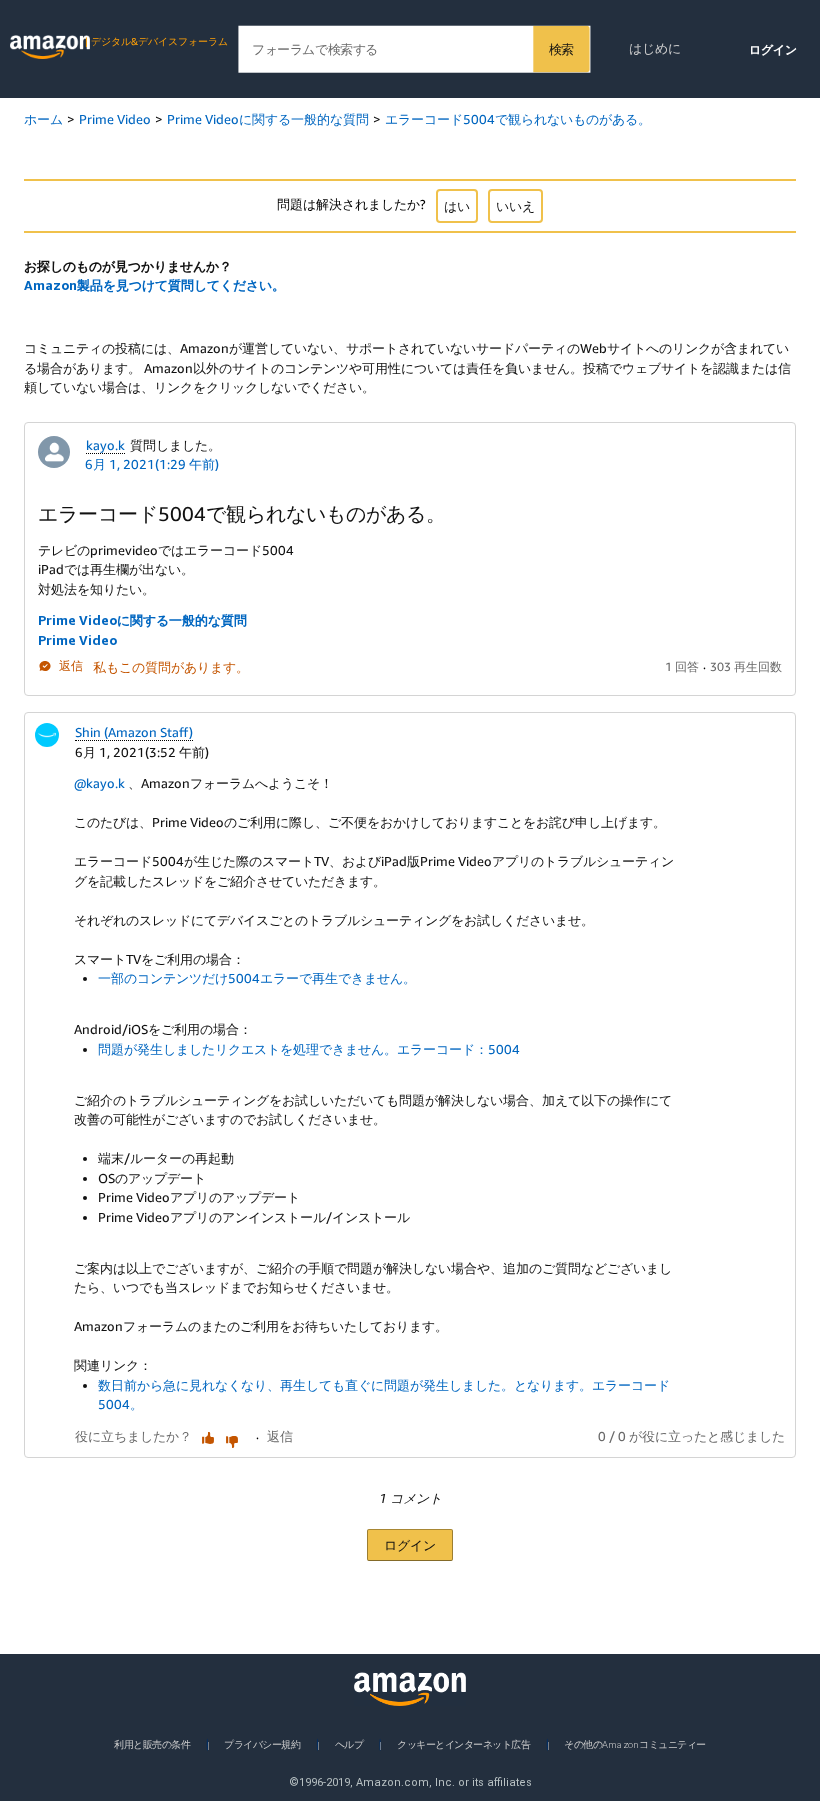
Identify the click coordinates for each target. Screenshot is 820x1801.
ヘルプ (349, 1743)
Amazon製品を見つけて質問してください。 (154, 285)
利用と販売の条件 (152, 1743)
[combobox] (413, 49)
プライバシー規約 (262, 1743)
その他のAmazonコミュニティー (634, 1743)
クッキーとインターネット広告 (463, 1743)
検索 (561, 49)
